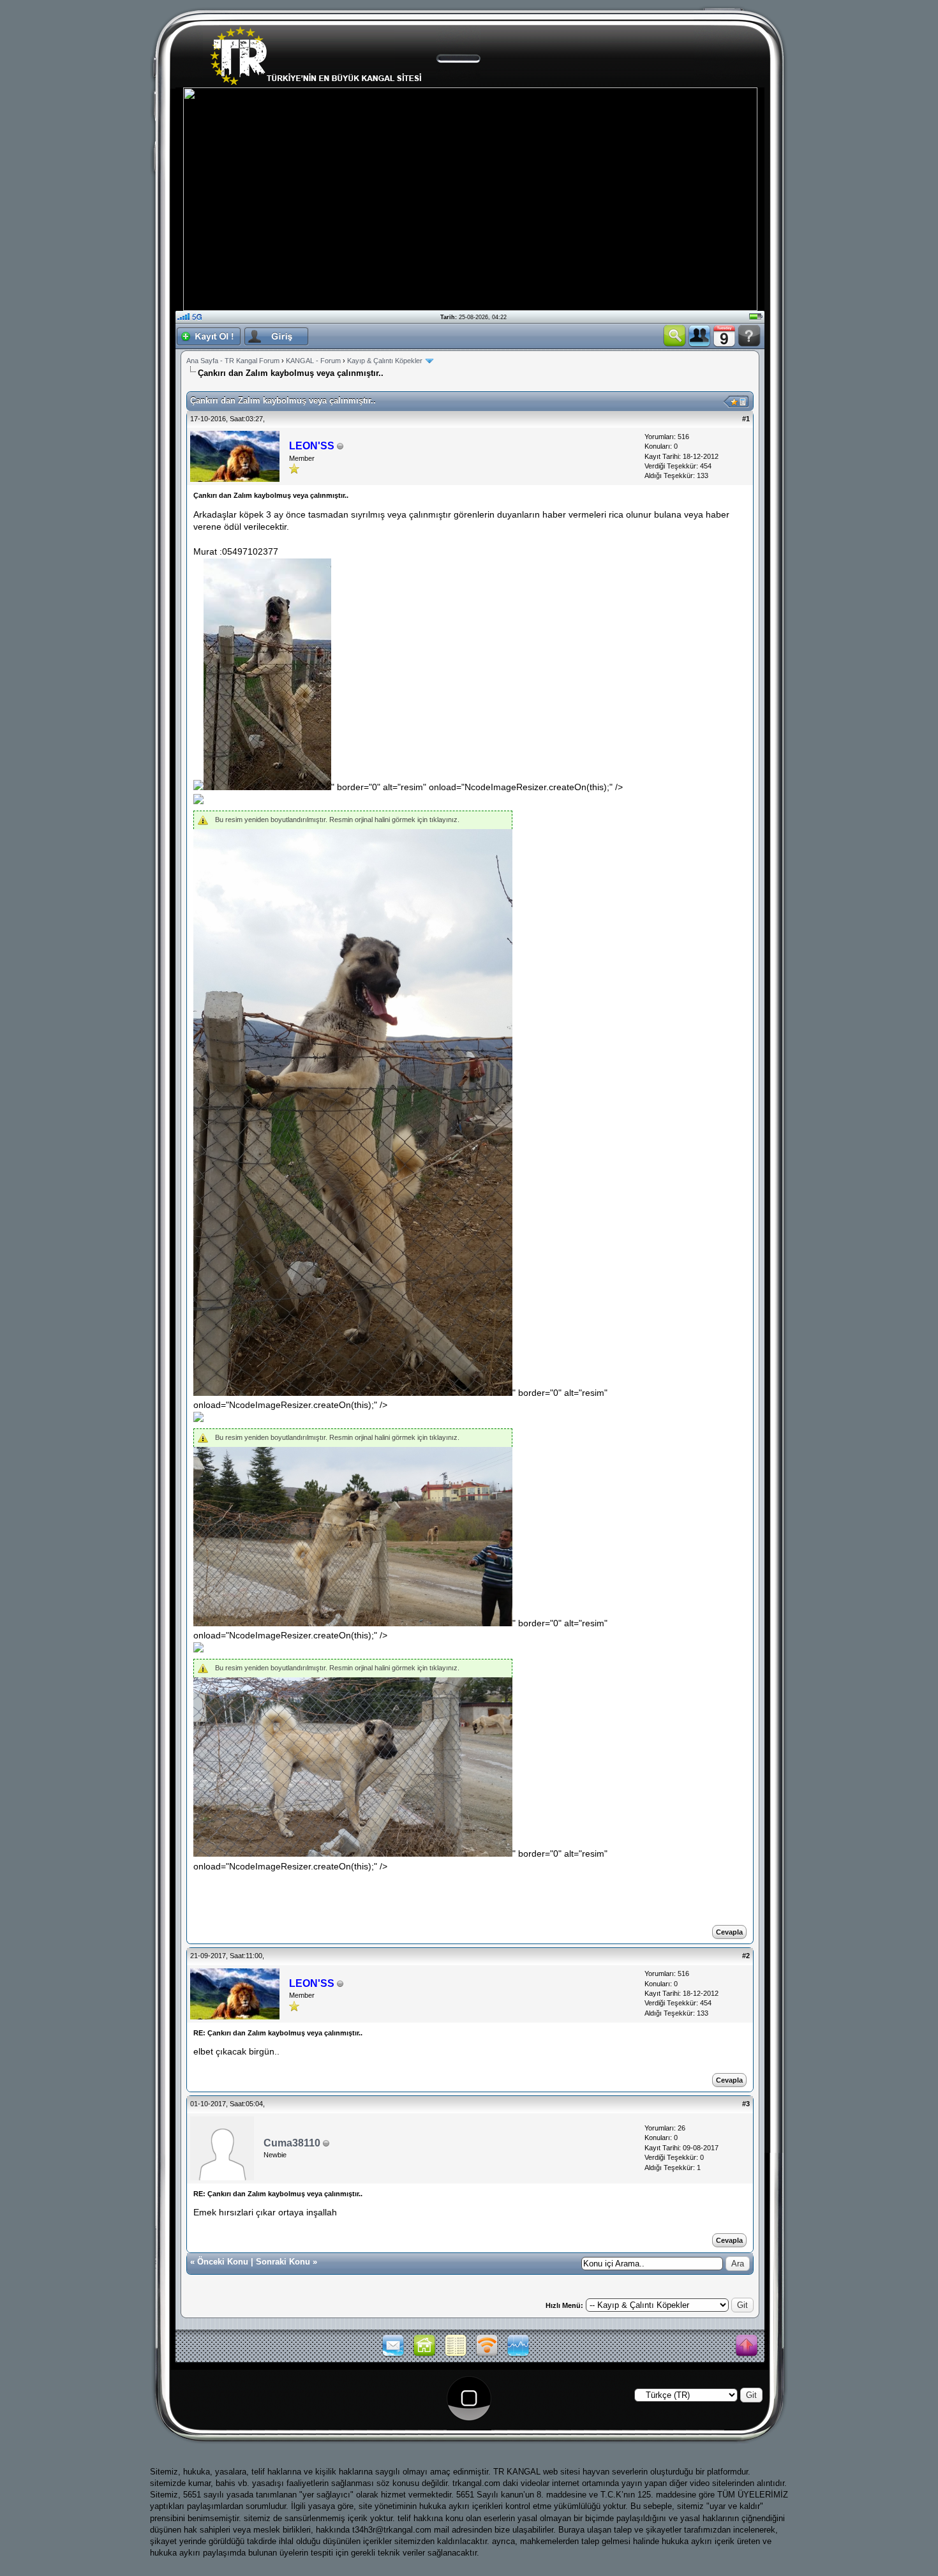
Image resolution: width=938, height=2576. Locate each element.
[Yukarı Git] (747, 2346)
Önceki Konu (223, 2262)
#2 (746, 1956)
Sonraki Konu (283, 2262)
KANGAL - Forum (313, 361)
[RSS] (487, 2355)
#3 (746, 2104)
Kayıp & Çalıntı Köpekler (386, 361)
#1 (746, 419)
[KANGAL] (424, 2355)
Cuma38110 (292, 2143)
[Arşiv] (456, 2355)
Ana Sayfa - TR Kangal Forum (233, 361)
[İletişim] (393, 2355)
